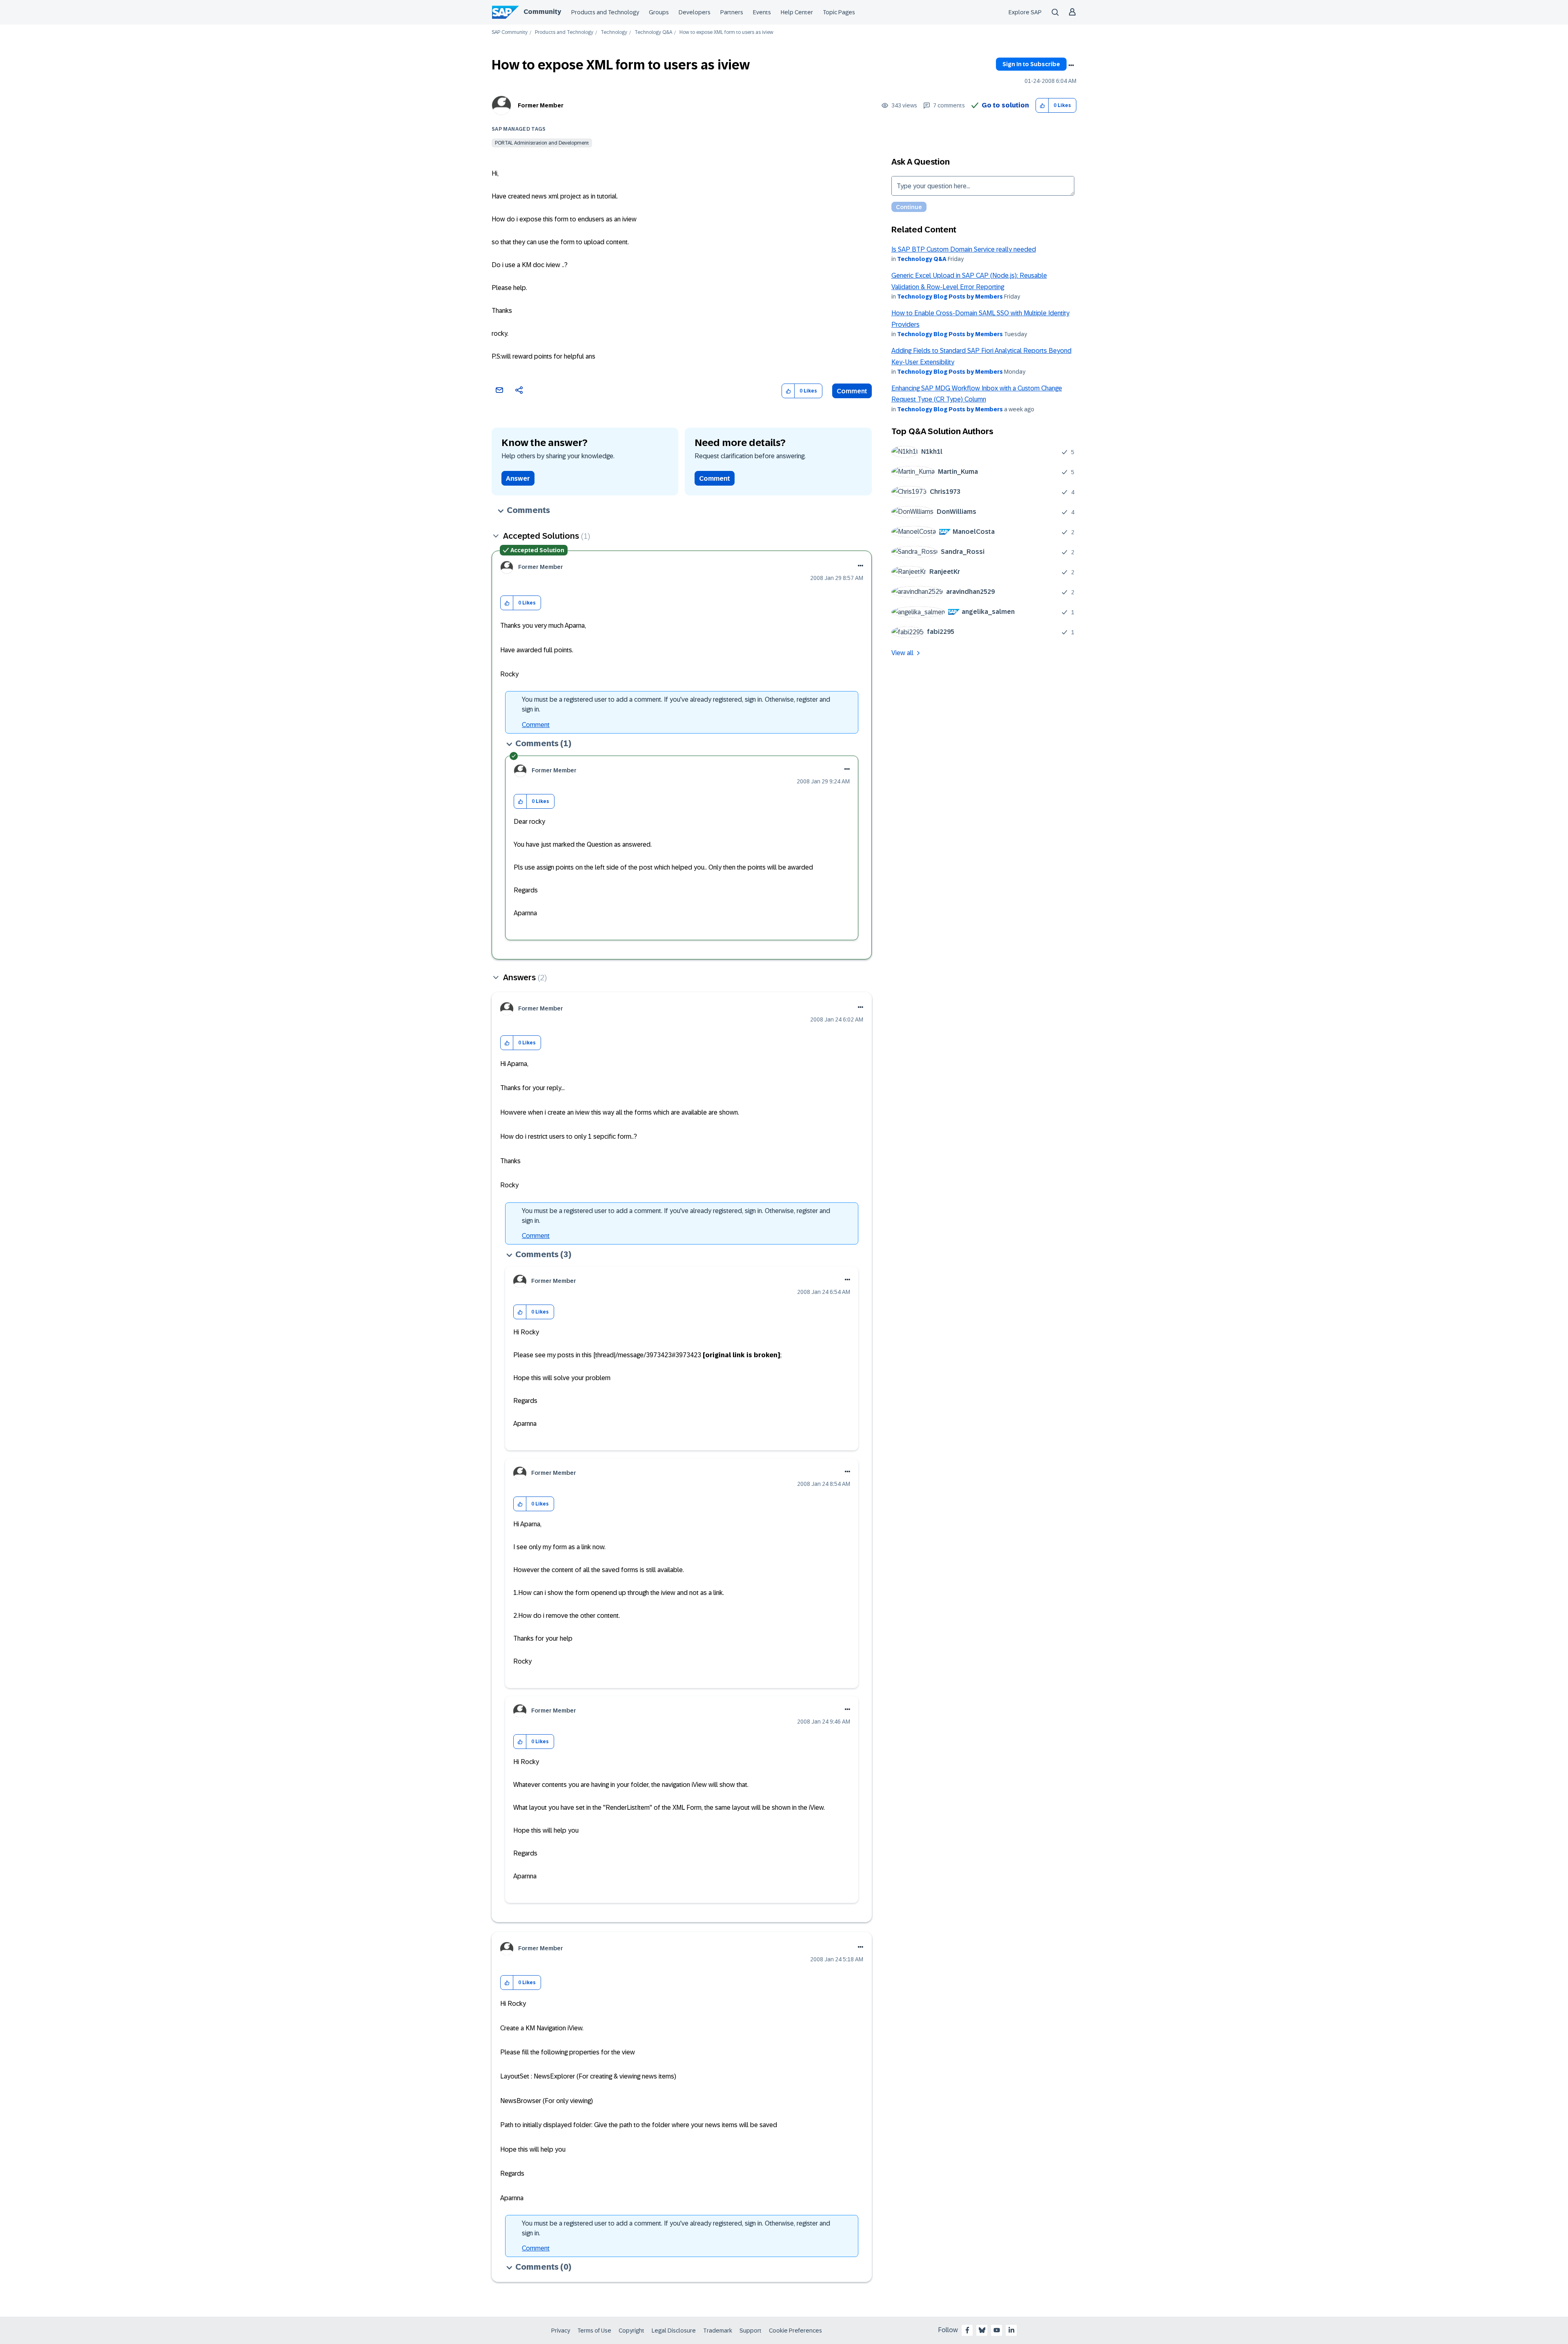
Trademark (718, 2331)
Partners (732, 12)
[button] (1042, 106)
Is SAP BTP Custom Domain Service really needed (964, 249)
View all (902, 653)
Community (542, 12)
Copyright (631, 2331)
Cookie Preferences (795, 2331)
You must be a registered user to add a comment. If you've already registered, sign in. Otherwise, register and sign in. (676, 704)
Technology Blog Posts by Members (950, 297)
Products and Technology (605, 12)
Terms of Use (594, 2331)
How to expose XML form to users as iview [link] (726, 32)
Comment (852, 391)
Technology (614, 32)
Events (762, 12)
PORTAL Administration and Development (542, 143)
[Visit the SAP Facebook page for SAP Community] (967, 2330)
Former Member (541, 105)
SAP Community (510, 32)
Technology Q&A (653, 32)
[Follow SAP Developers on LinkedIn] (1011, 2330)
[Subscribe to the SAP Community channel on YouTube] (997, 2330)
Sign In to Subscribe (1031, 64)
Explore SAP (1025, 12)
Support (751, 2331)
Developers (695, 12)
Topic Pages (839, 12)
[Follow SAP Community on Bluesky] (982, 2330)
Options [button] (1071, 65)
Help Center (797, 12)
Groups (659, 12)
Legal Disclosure (674, 2331)
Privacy (561, 2331)
